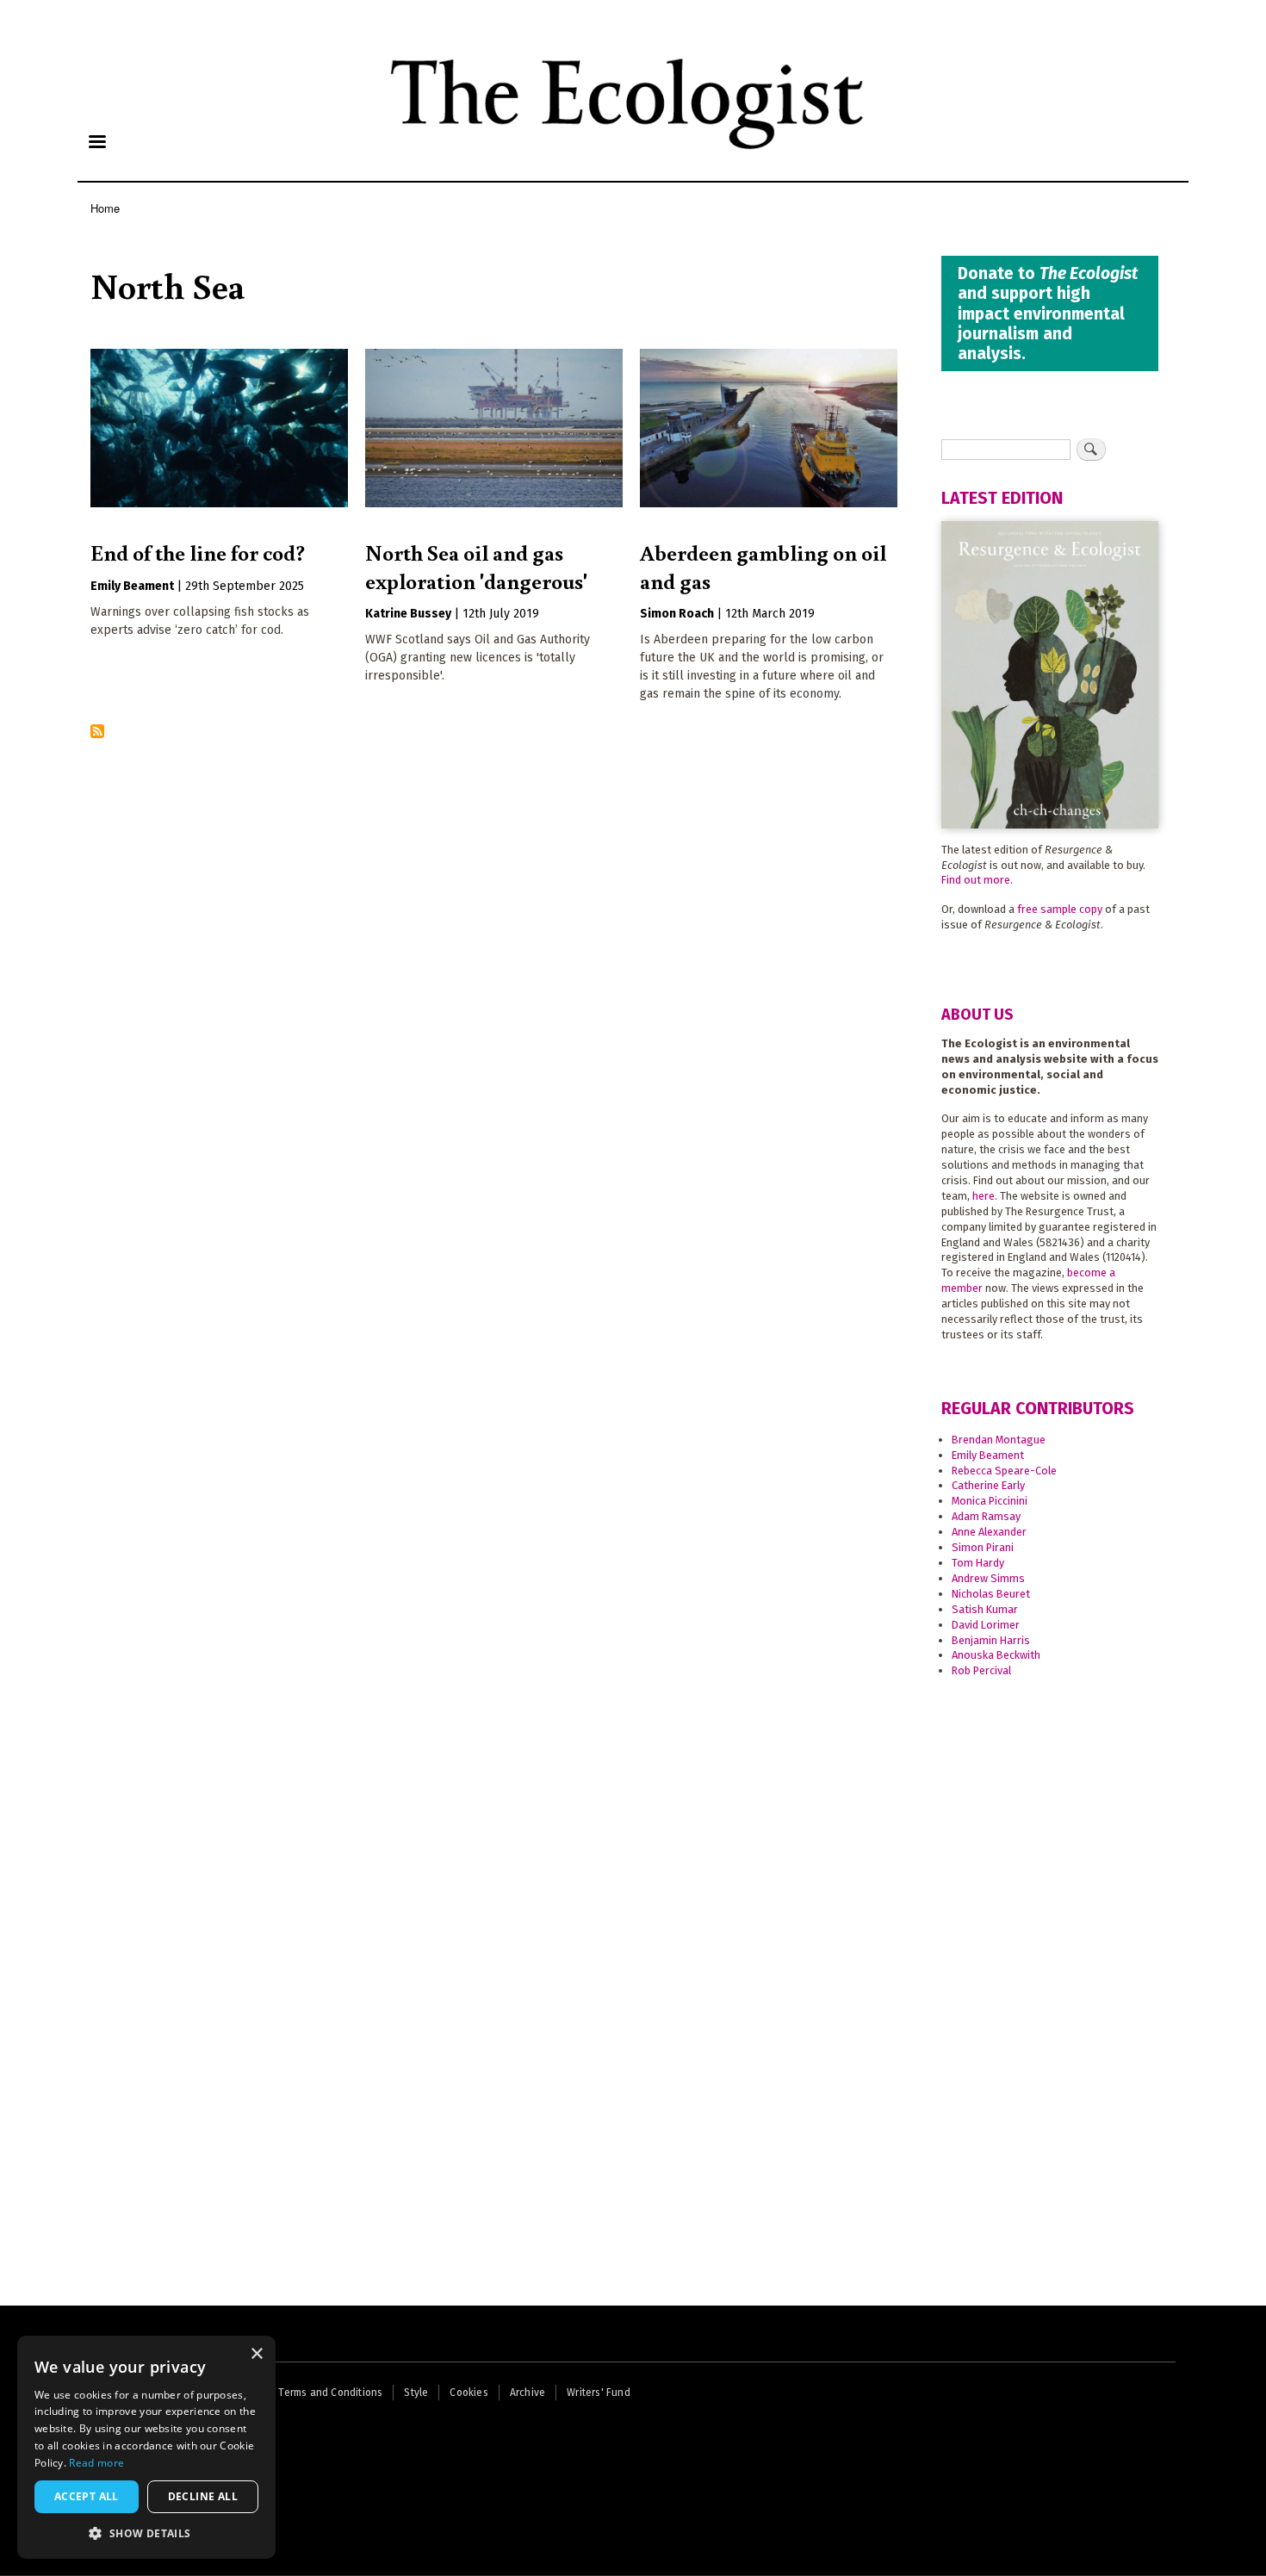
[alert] (146, 2447)
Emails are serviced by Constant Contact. (531, 1386)
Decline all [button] (203, 2496)
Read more (96, 2463)
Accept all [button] (87, 2496)
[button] (146, 2533)
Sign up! (633, 1428)
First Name (448, 1287)
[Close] (854, 1120)
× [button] (256, 2354)
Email (433, 1230)
